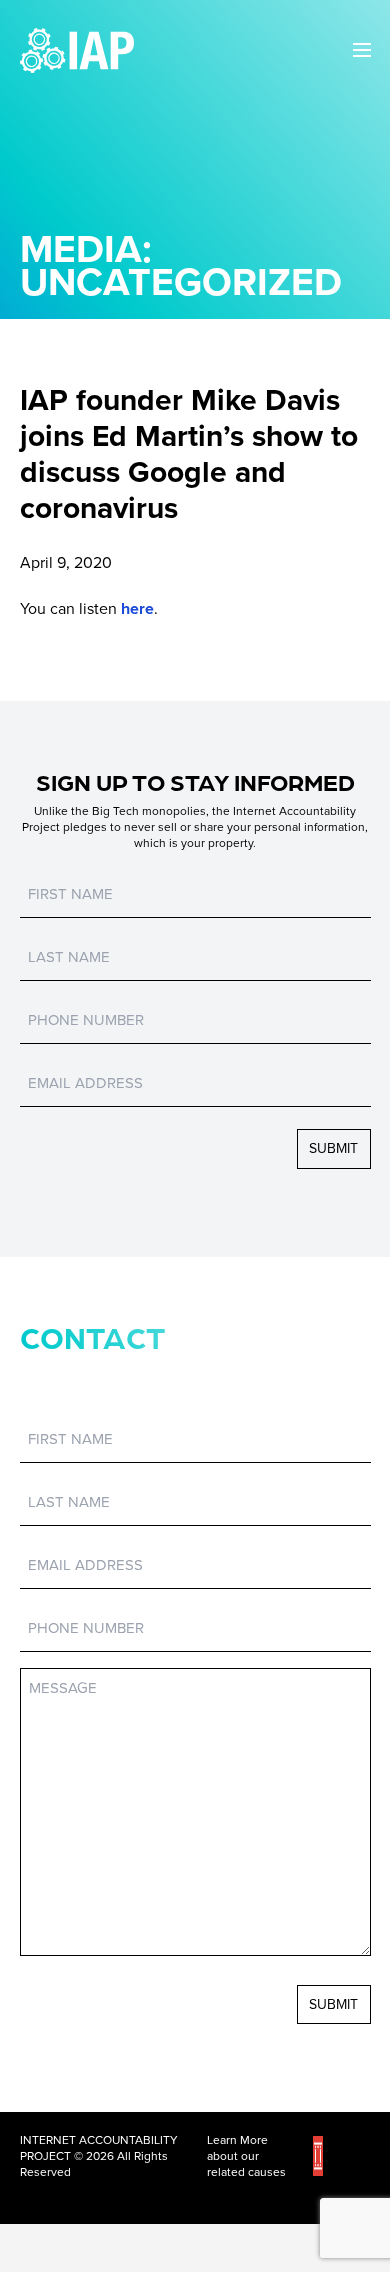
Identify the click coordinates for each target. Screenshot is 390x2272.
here (137, 609)
